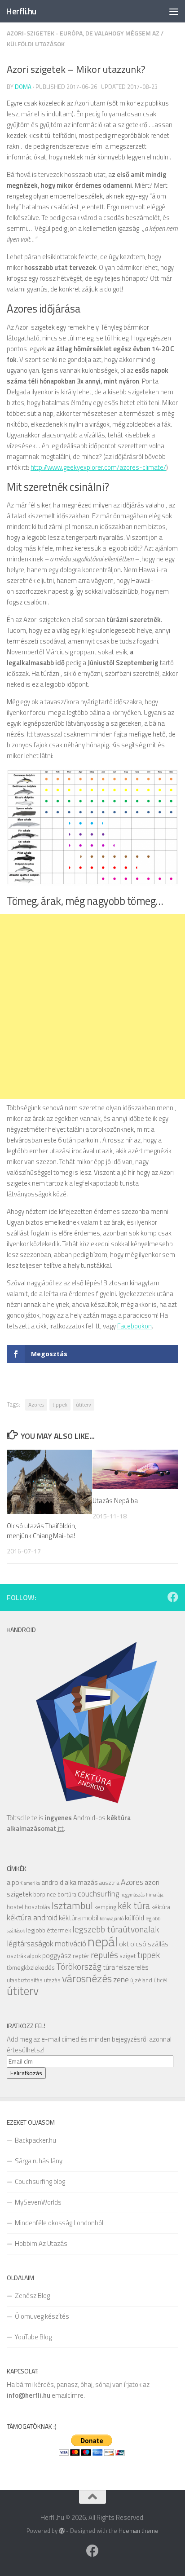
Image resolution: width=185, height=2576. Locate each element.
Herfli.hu (21, 11)
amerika (32, 1883)
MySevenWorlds (38, 2202)
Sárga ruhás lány (39, 2161)
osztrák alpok (24, 1956)
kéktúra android (32, 1917)
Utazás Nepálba (115, 1501)
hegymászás (132, 1895)
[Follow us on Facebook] (173, 1597)
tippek (60, 1405)
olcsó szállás (149, 1944)
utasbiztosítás (25, 1980)
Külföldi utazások (36, 44)
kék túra (134, 1906)
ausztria (109, 1883)
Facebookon (134, 1326)
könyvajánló (112, 1919)
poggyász (57, 1955)
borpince (45, 1894)
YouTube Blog (33, 2337)
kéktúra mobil (79, 1918)
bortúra (67, 1894)
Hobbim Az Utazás (41, 2243)
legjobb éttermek (48, 1930)
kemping (105, 1907)
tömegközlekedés (31, 1967)
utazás (52, 1980)
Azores (36, 1405)
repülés (104, 1955)
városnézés (87, 1978)
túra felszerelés (126, 1967)
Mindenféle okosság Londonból (59, 2223)
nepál (103, 1941)
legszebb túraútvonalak (116, 1929)
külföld (134, 1918)
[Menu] (174, 11)
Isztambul (72, 1905)
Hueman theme (139, 2531)
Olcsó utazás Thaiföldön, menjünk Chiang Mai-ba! (42, 1531)
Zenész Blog (32, 2296)
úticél (161, 1980)
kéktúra (161, 1907)
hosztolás (37, 1907)
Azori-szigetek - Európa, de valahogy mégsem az (83, 33)
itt (60, 1828)
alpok (15, 1882)
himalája (155, 1895)
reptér (81, 1956)
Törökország (79, 1966)
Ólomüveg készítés (42, 2316)
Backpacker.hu (35, 2140)
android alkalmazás (70, 1882)
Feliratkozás (26, 2073)
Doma (23, 87)
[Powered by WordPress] (62, 2531)
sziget (128, 1956)
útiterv (84, 1405)
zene (121, 1979)
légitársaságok (30, 1943)
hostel (15, 1907)
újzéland (141, 1980)
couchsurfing (98, 1894)
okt (124, 1944)
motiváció (70, 1943)
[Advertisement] (92, 1006)
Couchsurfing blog (40, 2181)
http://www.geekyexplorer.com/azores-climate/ (98, 467)
